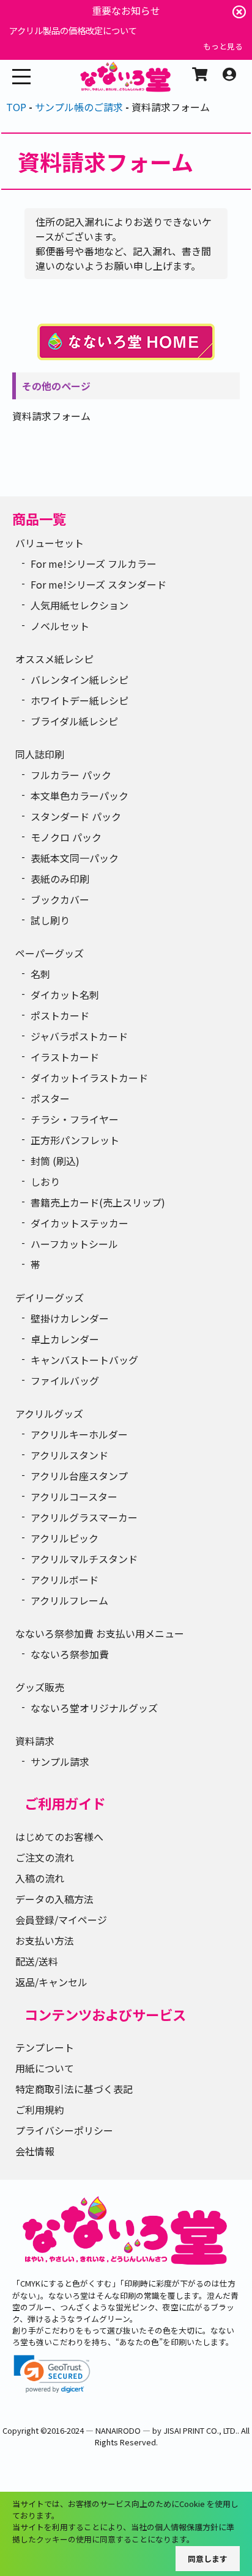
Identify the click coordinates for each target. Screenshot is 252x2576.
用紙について (45, 2068)
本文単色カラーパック (80, 796)
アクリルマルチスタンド (84, 1559)
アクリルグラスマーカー (84, 1517)
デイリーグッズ (50, 1297)
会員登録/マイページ (61, 1920)
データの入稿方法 (54, 1899)
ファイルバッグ (65, 1381)
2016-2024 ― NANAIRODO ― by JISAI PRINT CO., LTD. (142, 2430)
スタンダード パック (76, 816)
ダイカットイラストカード (89, 1078)
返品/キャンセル (51, 1982)
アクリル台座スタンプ (79, 1476)
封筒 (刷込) (55, 1161)
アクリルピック (65, 1538)
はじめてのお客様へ (59, 1837)
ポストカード (60, 1015)
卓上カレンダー (65, 1339)
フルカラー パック (71, 775)
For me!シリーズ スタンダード (98, 584)
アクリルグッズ (49, 1413)
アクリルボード (65, 1580)
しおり (45, 1181)
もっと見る (223, 46)
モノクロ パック (66, 837)
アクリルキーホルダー (79, 1434)
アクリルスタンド (69, 1455)
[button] (52, 2374)
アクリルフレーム (69, 1600)
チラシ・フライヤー (75, 1119)
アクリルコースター (74, 1497)
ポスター (50, 1098)
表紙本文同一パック (75, 858)
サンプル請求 (60, 1761)
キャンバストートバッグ (84, 1360)
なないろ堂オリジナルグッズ (94, 1708)
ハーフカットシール (74, 1244)
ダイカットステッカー (80, 1223)
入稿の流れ (40, 1878)
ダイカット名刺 (65, 995)
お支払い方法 (45, 1940)
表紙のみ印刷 (60, 879)
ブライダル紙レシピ (74, 721)
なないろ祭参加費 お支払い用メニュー (100, 1633)
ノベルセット (60, 626)
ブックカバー (60, 899)
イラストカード (65, 1057)
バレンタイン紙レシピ (80, 680)
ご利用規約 (40, 2110)
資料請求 (35, 1741)
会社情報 (35, 2151)
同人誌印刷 (40, 754)
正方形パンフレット (75, 1140)
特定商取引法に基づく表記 (74, 2089)
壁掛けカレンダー (70, 1318)
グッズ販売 (40, 1687)
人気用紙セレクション (80, 605)
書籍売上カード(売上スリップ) (98, 1202)
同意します (208, 2559)
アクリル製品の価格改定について (73, 30)
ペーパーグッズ (50, 953)
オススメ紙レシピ (54, 659)
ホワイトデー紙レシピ (80, 700)
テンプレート (45, 2047)
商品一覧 (39, 518)
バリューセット (50, 543)
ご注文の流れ (45, 1857)
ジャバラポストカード (79, 1036)
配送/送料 (37, 1961)
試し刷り (50, 920)
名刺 (40, 974)
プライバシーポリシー (64, 2130)
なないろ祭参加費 (70, 1654)
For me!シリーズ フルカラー (94, 564)
